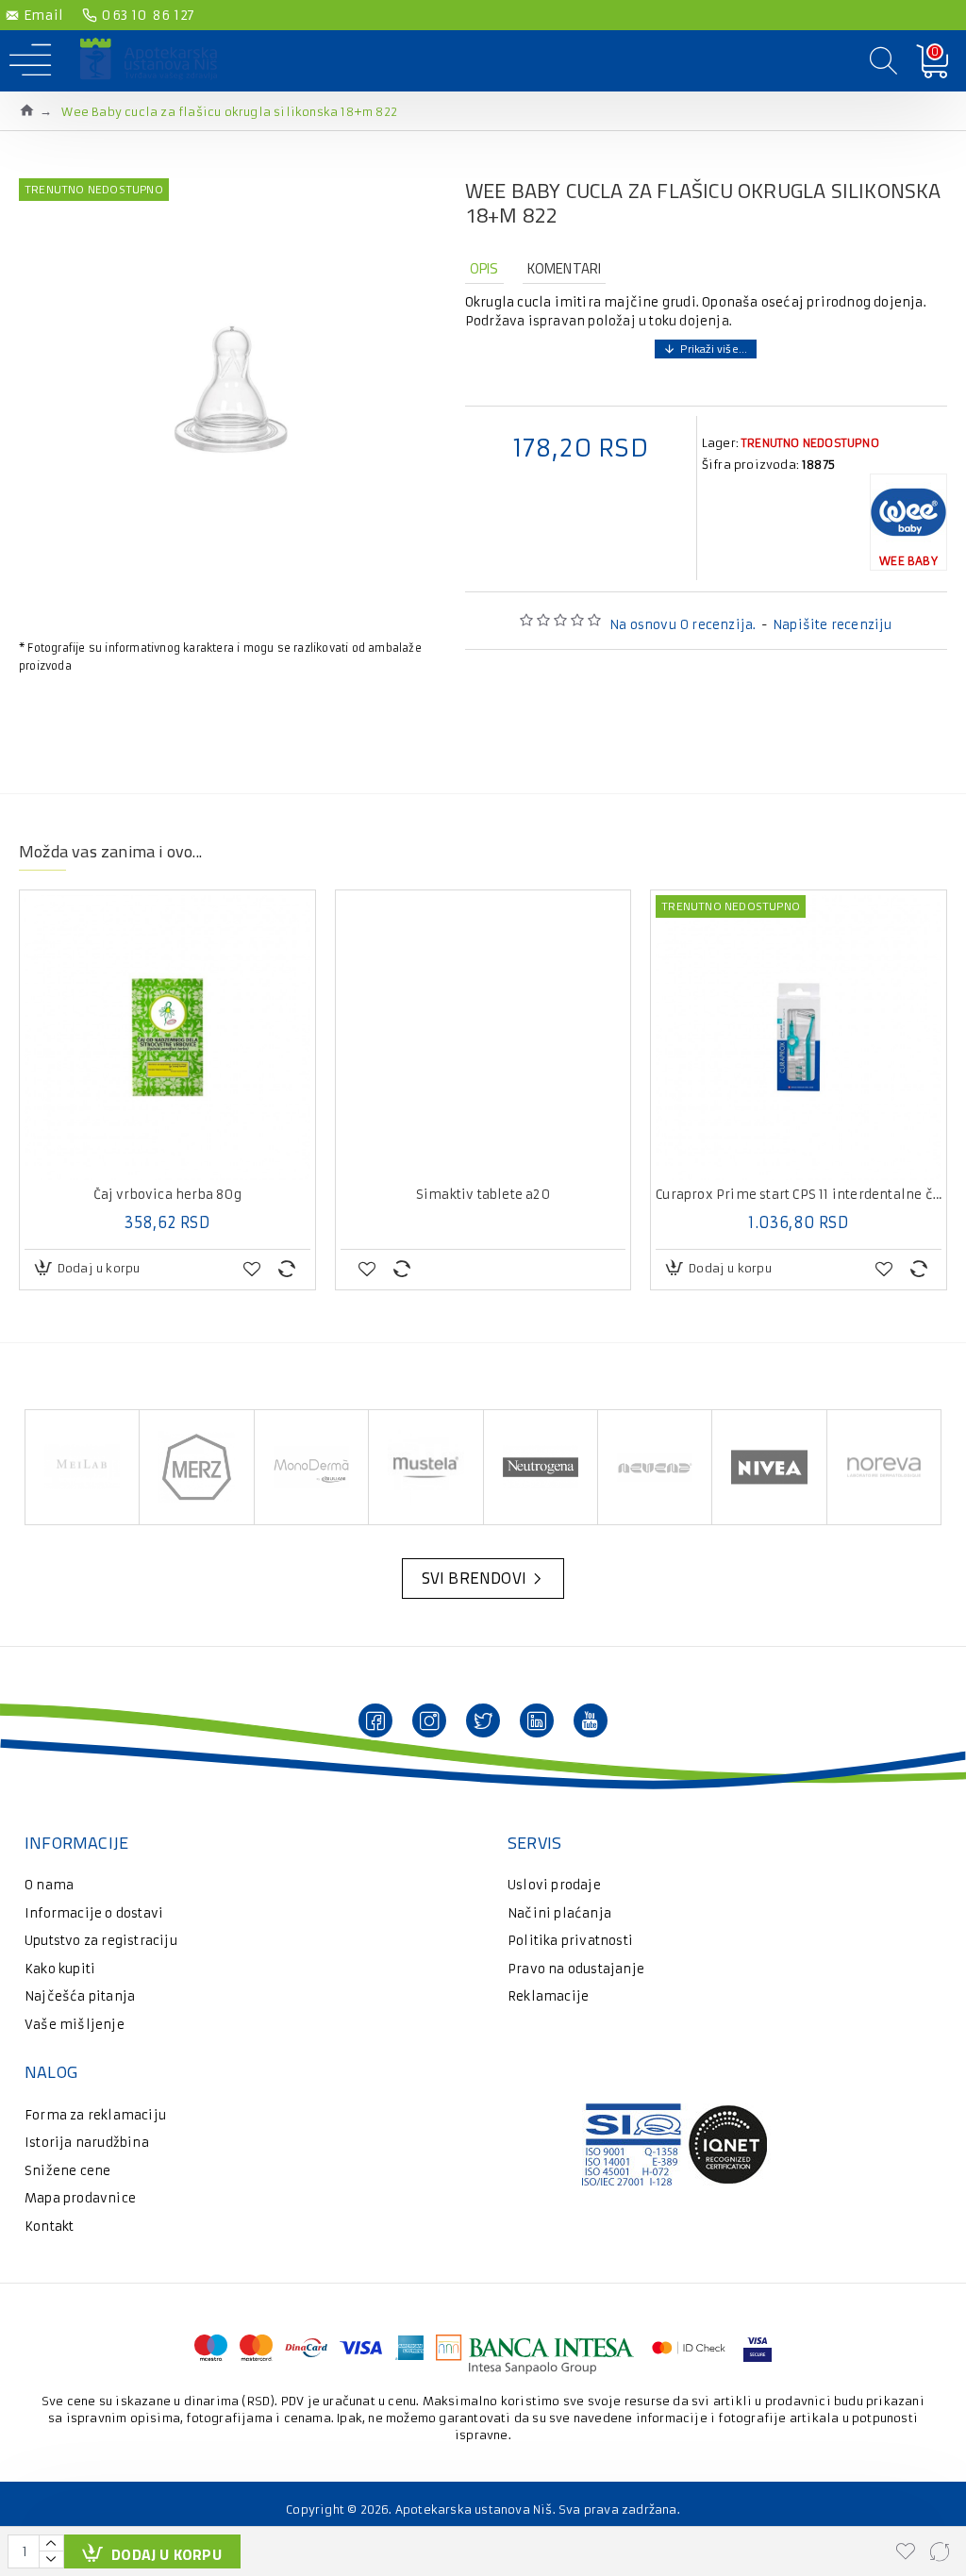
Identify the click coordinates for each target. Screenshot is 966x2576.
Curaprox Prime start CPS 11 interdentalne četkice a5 (799, 1195)
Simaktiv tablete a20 (483, 1195)
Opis (484, 268)
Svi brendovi (474, 1578)
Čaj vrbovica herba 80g (167, 1195)
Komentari (565, 268)
